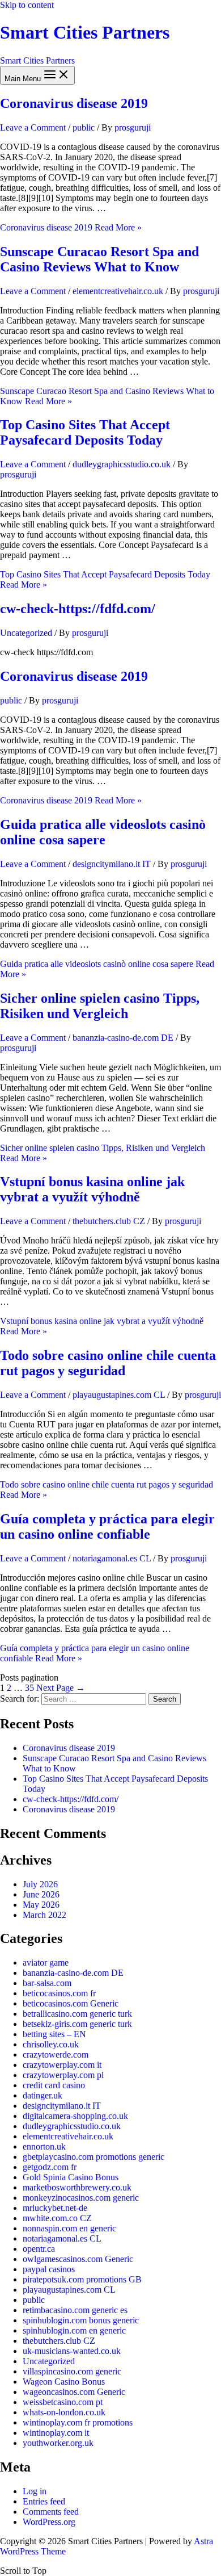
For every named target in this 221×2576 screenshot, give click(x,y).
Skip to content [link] (27, 5)
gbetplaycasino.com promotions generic (93, 2157)
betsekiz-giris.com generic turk (77, 2024)
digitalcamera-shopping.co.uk (75, 2116)
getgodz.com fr (50, 2167)
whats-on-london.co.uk (64, 2412)
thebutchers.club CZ (109, 1221)
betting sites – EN (54, 2034)
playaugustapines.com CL (119, 1395)
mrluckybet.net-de (55, 2208)
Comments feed (51, 2512)
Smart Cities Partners (85, 32)
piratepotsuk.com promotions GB (82, 2279)
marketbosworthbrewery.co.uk (77, 2187)
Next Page (61, 1688)
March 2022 (44, 1915)
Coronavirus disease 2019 (74, 103)
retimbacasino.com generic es (75, 2310)
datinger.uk (42, 2095)
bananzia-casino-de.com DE (123, 1038)
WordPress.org (49, 2522)
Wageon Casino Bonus (64, 2382)
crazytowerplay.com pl (63, 2075)
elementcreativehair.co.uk (118, 291)
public (84, 127)
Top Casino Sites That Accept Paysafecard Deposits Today (85, 432)
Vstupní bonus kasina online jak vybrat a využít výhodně (92, 1189)
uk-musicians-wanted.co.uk (72, 2351)
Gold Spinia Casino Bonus (71, 2177)
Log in (35, 2491)
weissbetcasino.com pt (63, 2402)
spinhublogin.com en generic (74, 2330)
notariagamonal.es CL (112, 1558)
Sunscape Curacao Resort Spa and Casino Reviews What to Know (99, 259)
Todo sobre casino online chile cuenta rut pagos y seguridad (108, 1363)
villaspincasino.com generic (72, 2371)
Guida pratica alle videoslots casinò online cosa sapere (103, 832)
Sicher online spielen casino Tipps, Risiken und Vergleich (100, 1006)
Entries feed (44, 2501)
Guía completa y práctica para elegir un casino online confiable (107, 1526)
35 (29, 1688)
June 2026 (41, 1894)
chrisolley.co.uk (51, 2044)
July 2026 (40, 1884)
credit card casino (54, 2085)
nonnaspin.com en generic (69, 2228)
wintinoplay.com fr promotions (78, 2422)
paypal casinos (49, 2269)
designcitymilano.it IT (112, 864)
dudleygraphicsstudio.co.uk (122, 464)
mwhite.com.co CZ (57, 2218)
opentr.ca (39, 2249)
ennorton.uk (44, 2146)
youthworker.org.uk (58, 2443)
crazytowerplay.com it (62, 2065)
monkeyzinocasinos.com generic (81, 2198)
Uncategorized (26, 633)
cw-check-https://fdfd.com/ (78, 609)
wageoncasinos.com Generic (74, 2392)
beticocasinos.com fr (59, 1993)
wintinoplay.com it (56, 2433)
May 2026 (41, 1905)
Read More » (71, 227)
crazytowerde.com (56, 2054)
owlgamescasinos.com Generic (78, 2259)
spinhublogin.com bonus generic (81, 2320)
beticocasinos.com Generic (71, 2003)
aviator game (46, 1963)
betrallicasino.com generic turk (77, 2014)
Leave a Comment (33, 127)
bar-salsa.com (47, 1983)
